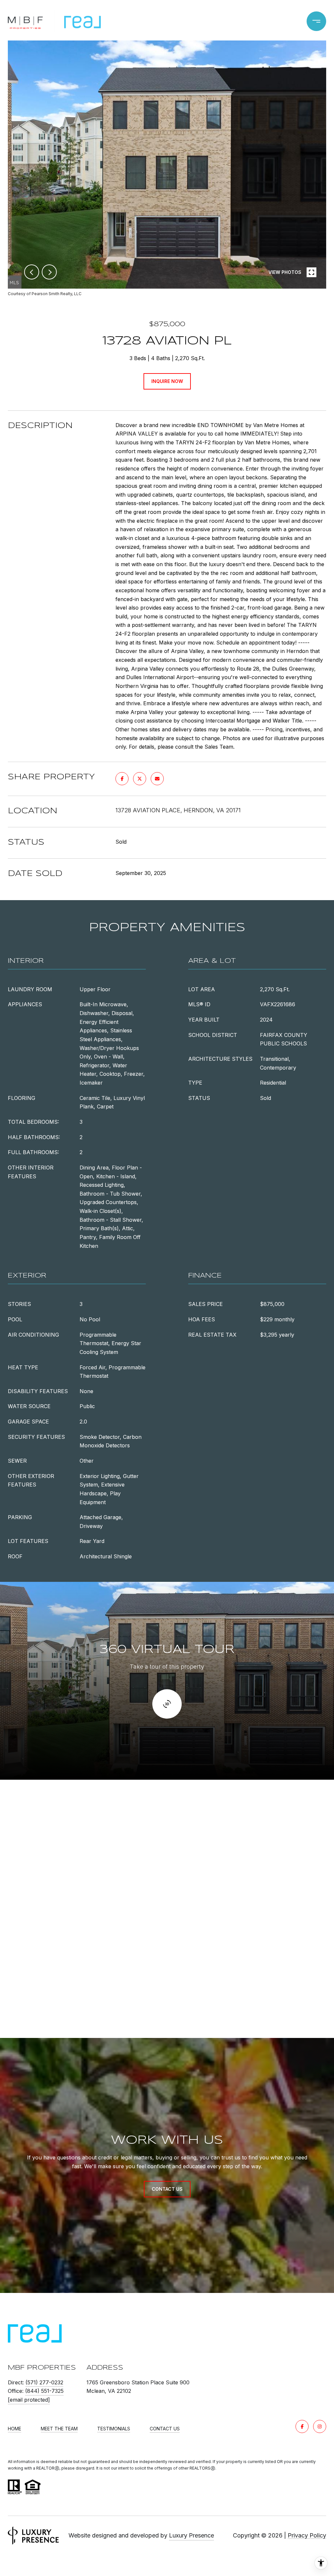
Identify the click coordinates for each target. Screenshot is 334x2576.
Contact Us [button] (167, 2189)
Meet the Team (59, 2429)
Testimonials (114, 2429)
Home (15, 2429)
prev (32, 272)
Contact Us (165, 2429)
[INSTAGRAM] (320, 2426)
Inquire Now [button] (167, 381)
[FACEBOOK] (302, 2426)
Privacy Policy (307, 2535)
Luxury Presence (191, 2535)
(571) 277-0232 (44, 2382)
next (49, 272)
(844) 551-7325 (44, 2391)
